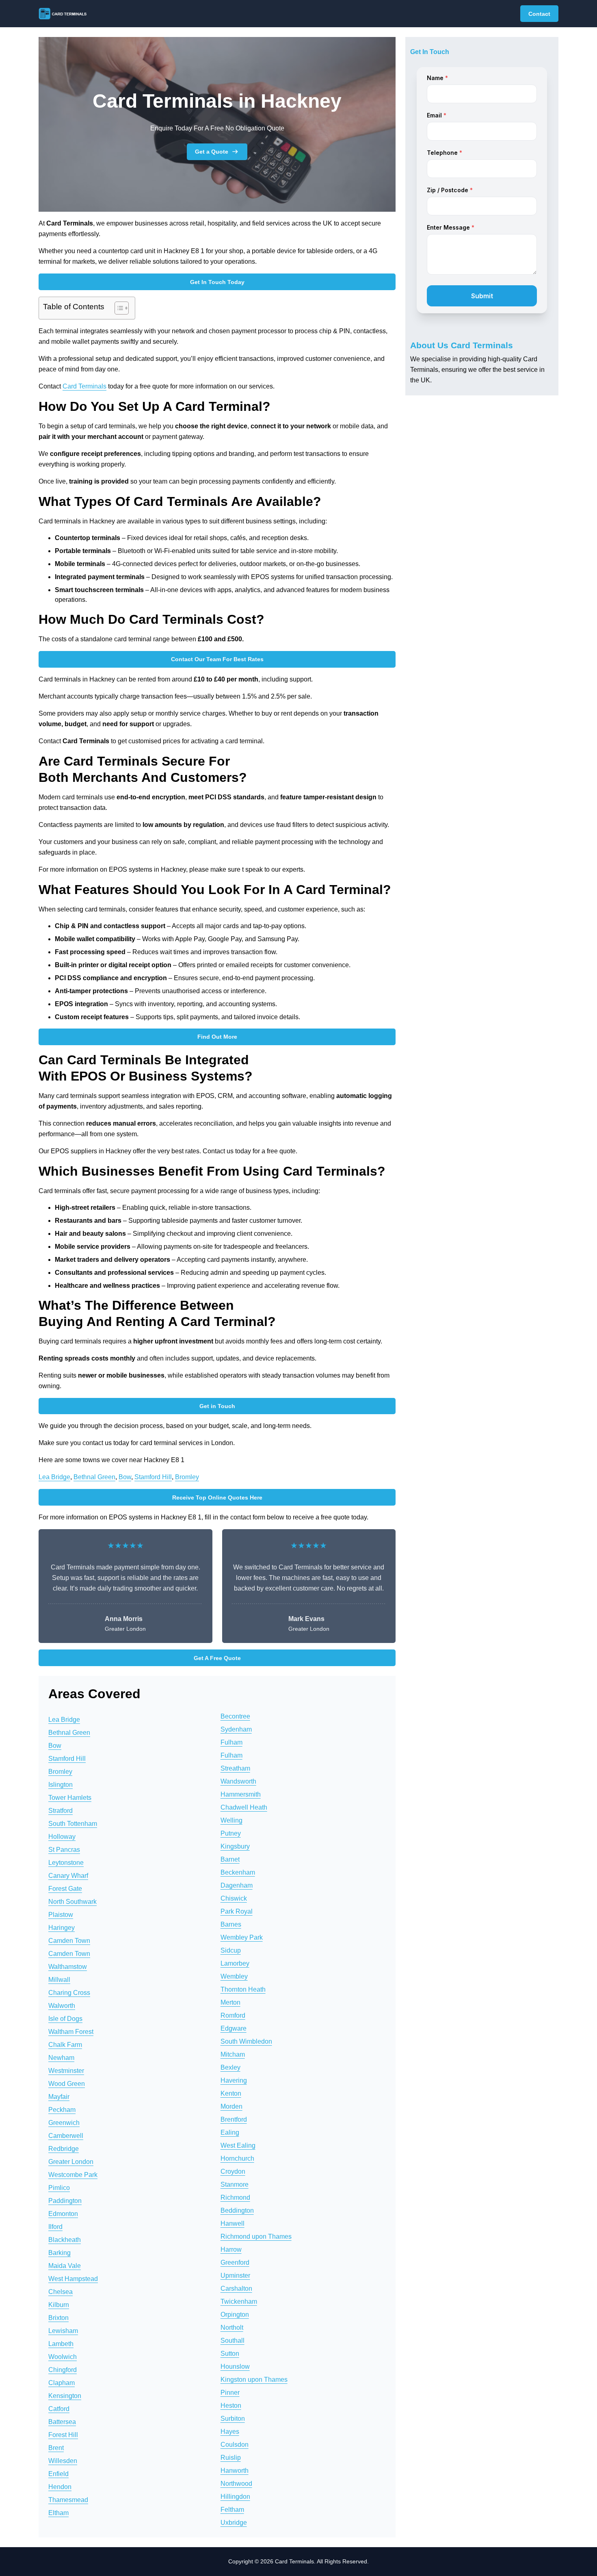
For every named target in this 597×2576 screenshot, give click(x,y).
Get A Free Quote (217, 1658)
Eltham (58, 2513)
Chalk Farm (65, 2045)
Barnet (230, 1859)
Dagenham (237, 1885)
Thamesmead (68, 2500)
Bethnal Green (94, 1477)
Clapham (62, 2383)
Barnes (231, 1924)
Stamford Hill (153, 1477)
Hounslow (235, 2367)
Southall (233, 2341)
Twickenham (239, 2301)
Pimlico (59, 2188)
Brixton (58, 2318)
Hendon (60, 2487)
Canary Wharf (68, 1876)
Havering (234, 2080)
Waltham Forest (71, 2032)
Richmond (235, 2197)
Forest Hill (63, 2435)
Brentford (234, 2119)
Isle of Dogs (65, 2019)
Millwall (59, 1980)
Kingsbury (235, 1846)
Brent (56, 2448)
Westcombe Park (73, 2175)
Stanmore (235, 2184)
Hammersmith (241, 1794)
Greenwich (64, 2123)
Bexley (230, 2067)
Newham (61, 2058)
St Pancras (64, 1850)
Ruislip (231, 2458)
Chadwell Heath (244, 1807)
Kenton (231, 2093)
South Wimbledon (246, 2041)
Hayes (230, 2432)
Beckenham (238, 1872)
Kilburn (59, 2305)
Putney (231, 1833)
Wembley (234, 1976)
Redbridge (64, 2149)
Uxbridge (234, 2523)
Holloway (62, 1837)
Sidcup (231, 1950)
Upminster (235, 2275)
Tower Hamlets (70, 1798)
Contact (539, 14)
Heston (231, 2406)
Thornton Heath (243, 1989)
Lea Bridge (54, 1477)
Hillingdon (235, 2497)
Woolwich (63, 2357)
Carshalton (236, 2288)
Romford (233, 2015)
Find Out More (217, 1037)
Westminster (66, 2071)
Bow (125, 1477)
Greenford (235, 2262)
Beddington (237, 2210)
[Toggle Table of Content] (118, 308)
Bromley (187, 1477)
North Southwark (72, 1902)
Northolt (232, 2328)
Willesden (63, 2461)
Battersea (62, 2422)
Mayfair (59, 2097)
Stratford (61, 1811)
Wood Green (67, 2084)
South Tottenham (73, 1824)
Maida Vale (65, 2266)
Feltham (232, 2510)
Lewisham (63, 2331)
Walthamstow (68, 1967)
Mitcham (233, 2054)
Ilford (55, 2227)
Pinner (230, 2393)
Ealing (230, 2132)
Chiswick (234, 1898)
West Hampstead (73, 2279)
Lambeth (61, 2344)
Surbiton (233, 2419)
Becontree (235, 1716)
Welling (231, 1820)
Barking (59, 2253)
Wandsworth (238, 1781)
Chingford (63, 2370)
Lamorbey (235, 1963)
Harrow (231, 2249)
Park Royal (237, 1911)
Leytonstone (66, 1863)
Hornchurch (237, 2158)
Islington (61, 1785)
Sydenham (236, 1729)
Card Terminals (84, 386)
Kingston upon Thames (254, 2380)
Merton (230, 2002)
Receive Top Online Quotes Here (217, 1497)
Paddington (65, 2201)
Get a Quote (212, 152)
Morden (231, 2106)
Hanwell (233, 2223)
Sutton (230, 2354)
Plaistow (61, 1915)
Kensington (65, 2396)
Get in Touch (217, 1406)
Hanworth (235, 2471)
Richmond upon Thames (256, 2236)
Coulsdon (235, 2445)
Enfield (58, 2474)
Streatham (235, 1768)
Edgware (234, 2028)
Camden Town (69, 1941)
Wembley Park (242, 1937)
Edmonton (63, 2214)
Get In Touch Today (217, 282)
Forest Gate (65, 1889)
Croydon (233, 2171)
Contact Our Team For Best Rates (217, 659)
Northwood (236, 2484)
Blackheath (65, 2240)
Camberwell (66, 2136)
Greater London (71, 2162)
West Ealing (238, 2145)
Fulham (231, 1742)
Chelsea (61, 2292)
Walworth (62, 2006)
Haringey (62, 1928)
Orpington (235, 2314)
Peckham (62, 2110)
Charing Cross (69, 1993)
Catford (59, 2409)
